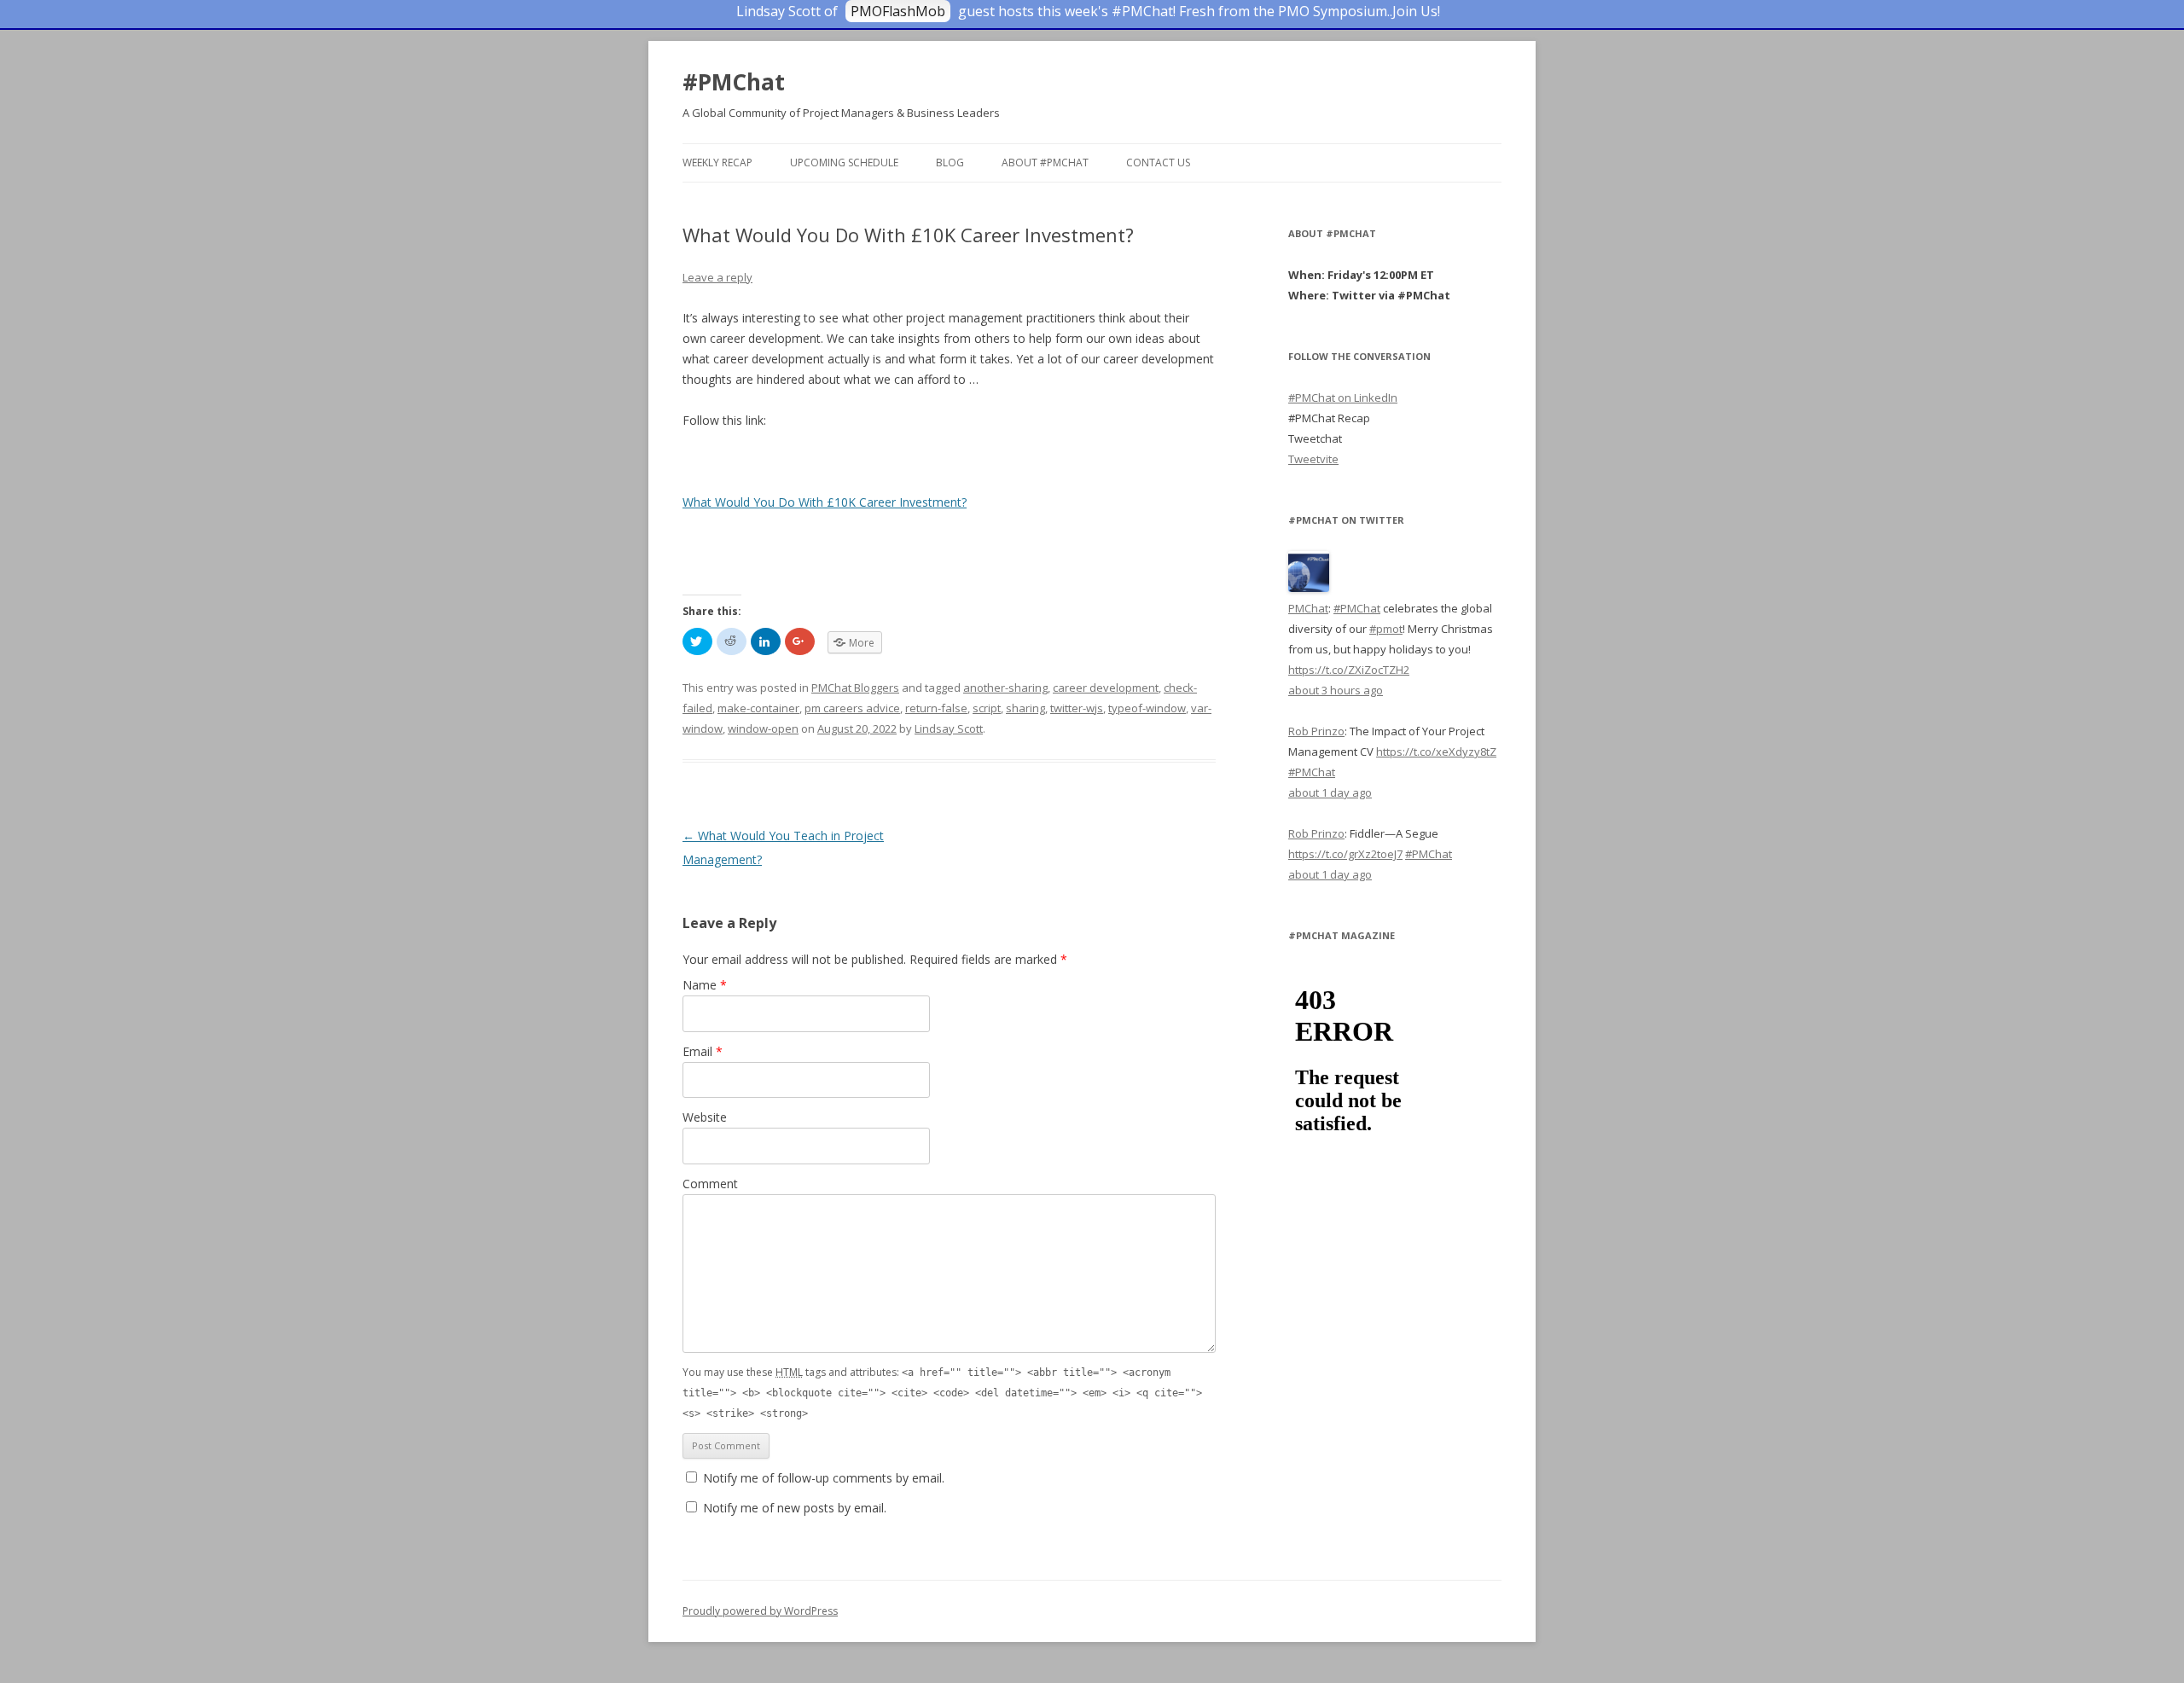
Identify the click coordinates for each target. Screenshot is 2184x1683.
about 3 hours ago (1336, 690)
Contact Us (1158, 162)
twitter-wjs (1077, 708)
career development (1106, 688)
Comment (710, 1184)
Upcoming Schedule (844, 162)
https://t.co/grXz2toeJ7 (1345, 854)
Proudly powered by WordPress (760, 1611)
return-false (936, 708)
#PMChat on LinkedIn (1343, 398)
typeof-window (1147, 708)
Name (705, 985)
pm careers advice (852, 708)
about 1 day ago (1330, 792)
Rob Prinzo (1316, 731)
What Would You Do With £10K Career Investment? (825, 502)
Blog (950, 162)
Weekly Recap (717, 162)
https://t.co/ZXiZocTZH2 (1349, 670)
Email (703, 1051)
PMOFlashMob (898, 11)
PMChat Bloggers (855, 688)
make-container (758, 708)
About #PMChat (1045, 162)
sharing (1025, 708)
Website (705, 1117)
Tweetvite (1313, 459)
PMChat (1308, 608)
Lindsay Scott (949, 728)
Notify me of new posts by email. (795, 1508)
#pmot (1386, 629)
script (987, 708)
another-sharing (1005, 688)
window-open (763, 728)
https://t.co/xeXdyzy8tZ (1436, 752)
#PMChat (734, 82)
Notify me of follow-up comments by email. (824, 1478)
